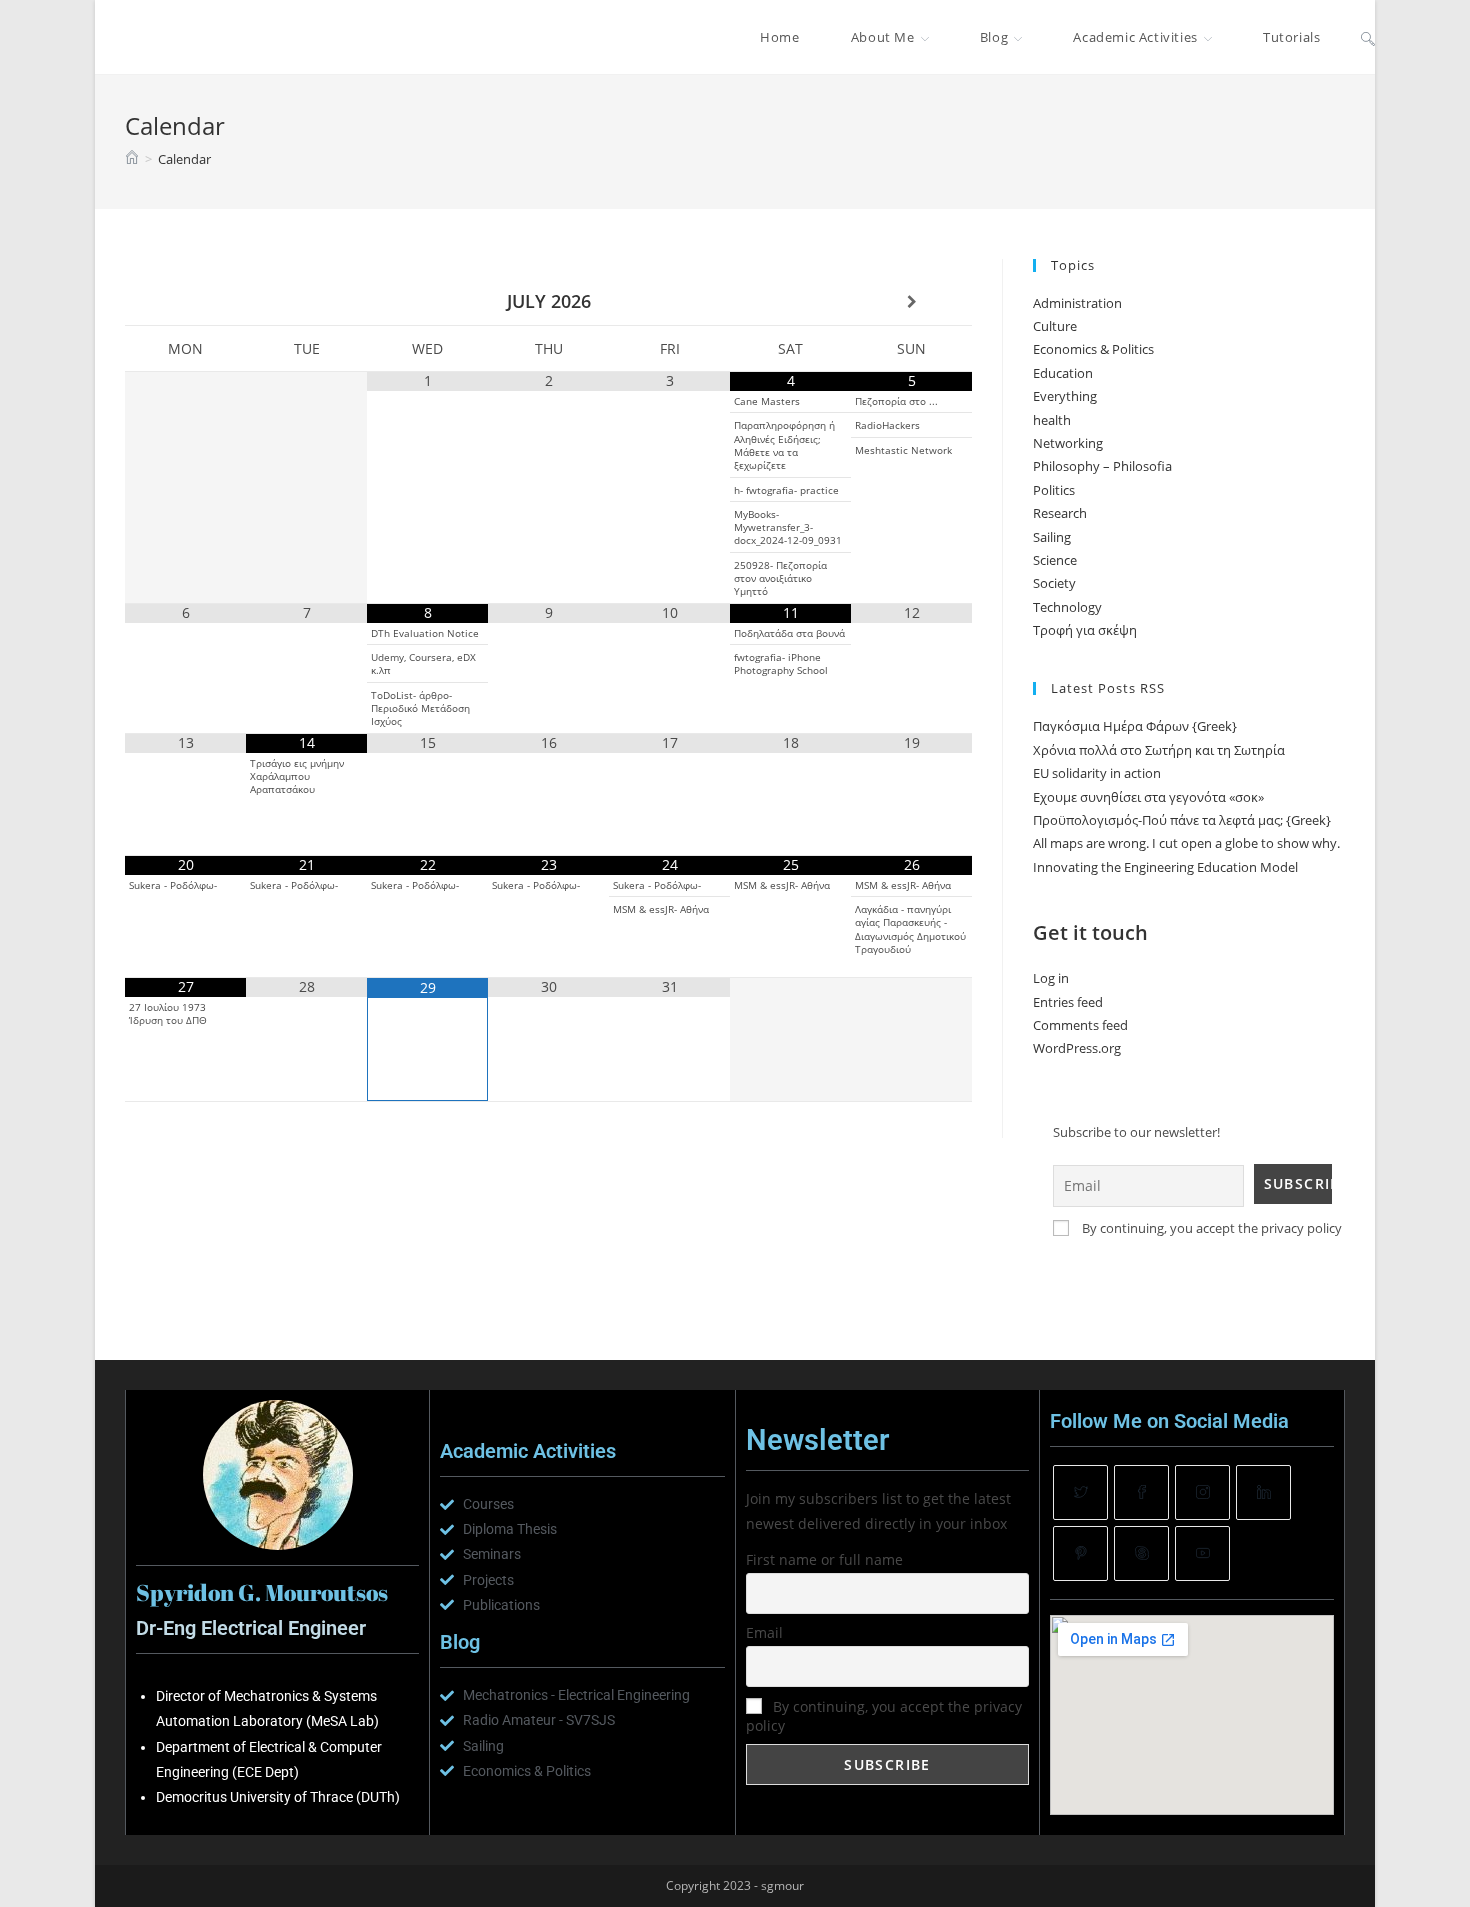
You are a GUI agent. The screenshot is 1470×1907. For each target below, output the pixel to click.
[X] (1080, 1492)
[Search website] (1368, 37)
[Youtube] (1202, 1553)
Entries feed (1068, 1002)
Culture (1055, 326)
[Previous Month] (185, 302)
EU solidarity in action (1097, 773)
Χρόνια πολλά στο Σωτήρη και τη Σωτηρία (1159, 750)
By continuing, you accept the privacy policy (1210, 1228)
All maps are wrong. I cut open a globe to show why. (1186, 843)
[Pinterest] (1080, 1553)
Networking (1068, 443)
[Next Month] (911, 302)
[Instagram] (1202, 1492)
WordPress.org (1077, 1048)
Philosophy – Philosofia (1102, 466)
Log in (1051, 978)
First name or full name (824, 1559)
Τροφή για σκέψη (1085, 630)
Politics (1054, 490)
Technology (1067, 607)
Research (1060, 513)
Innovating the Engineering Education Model (1165, 867)
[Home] (132, 159)
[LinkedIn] (1263, 1492)
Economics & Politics (1093, 349)
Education (1063, 373)
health (1052, 420)
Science (1055, 560)
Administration (1077, 303)
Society (1054, 583)
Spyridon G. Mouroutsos (231, 36)
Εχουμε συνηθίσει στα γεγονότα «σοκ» (1148, 797)
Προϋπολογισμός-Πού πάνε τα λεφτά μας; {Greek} (1182, 820)
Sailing (1052, 537)
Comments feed (1080, 1025)
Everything (1065, 396)
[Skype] (1141, 1553)
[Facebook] (1141, 1492)
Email (764, 1632)
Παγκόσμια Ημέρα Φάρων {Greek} (1135, 726)
